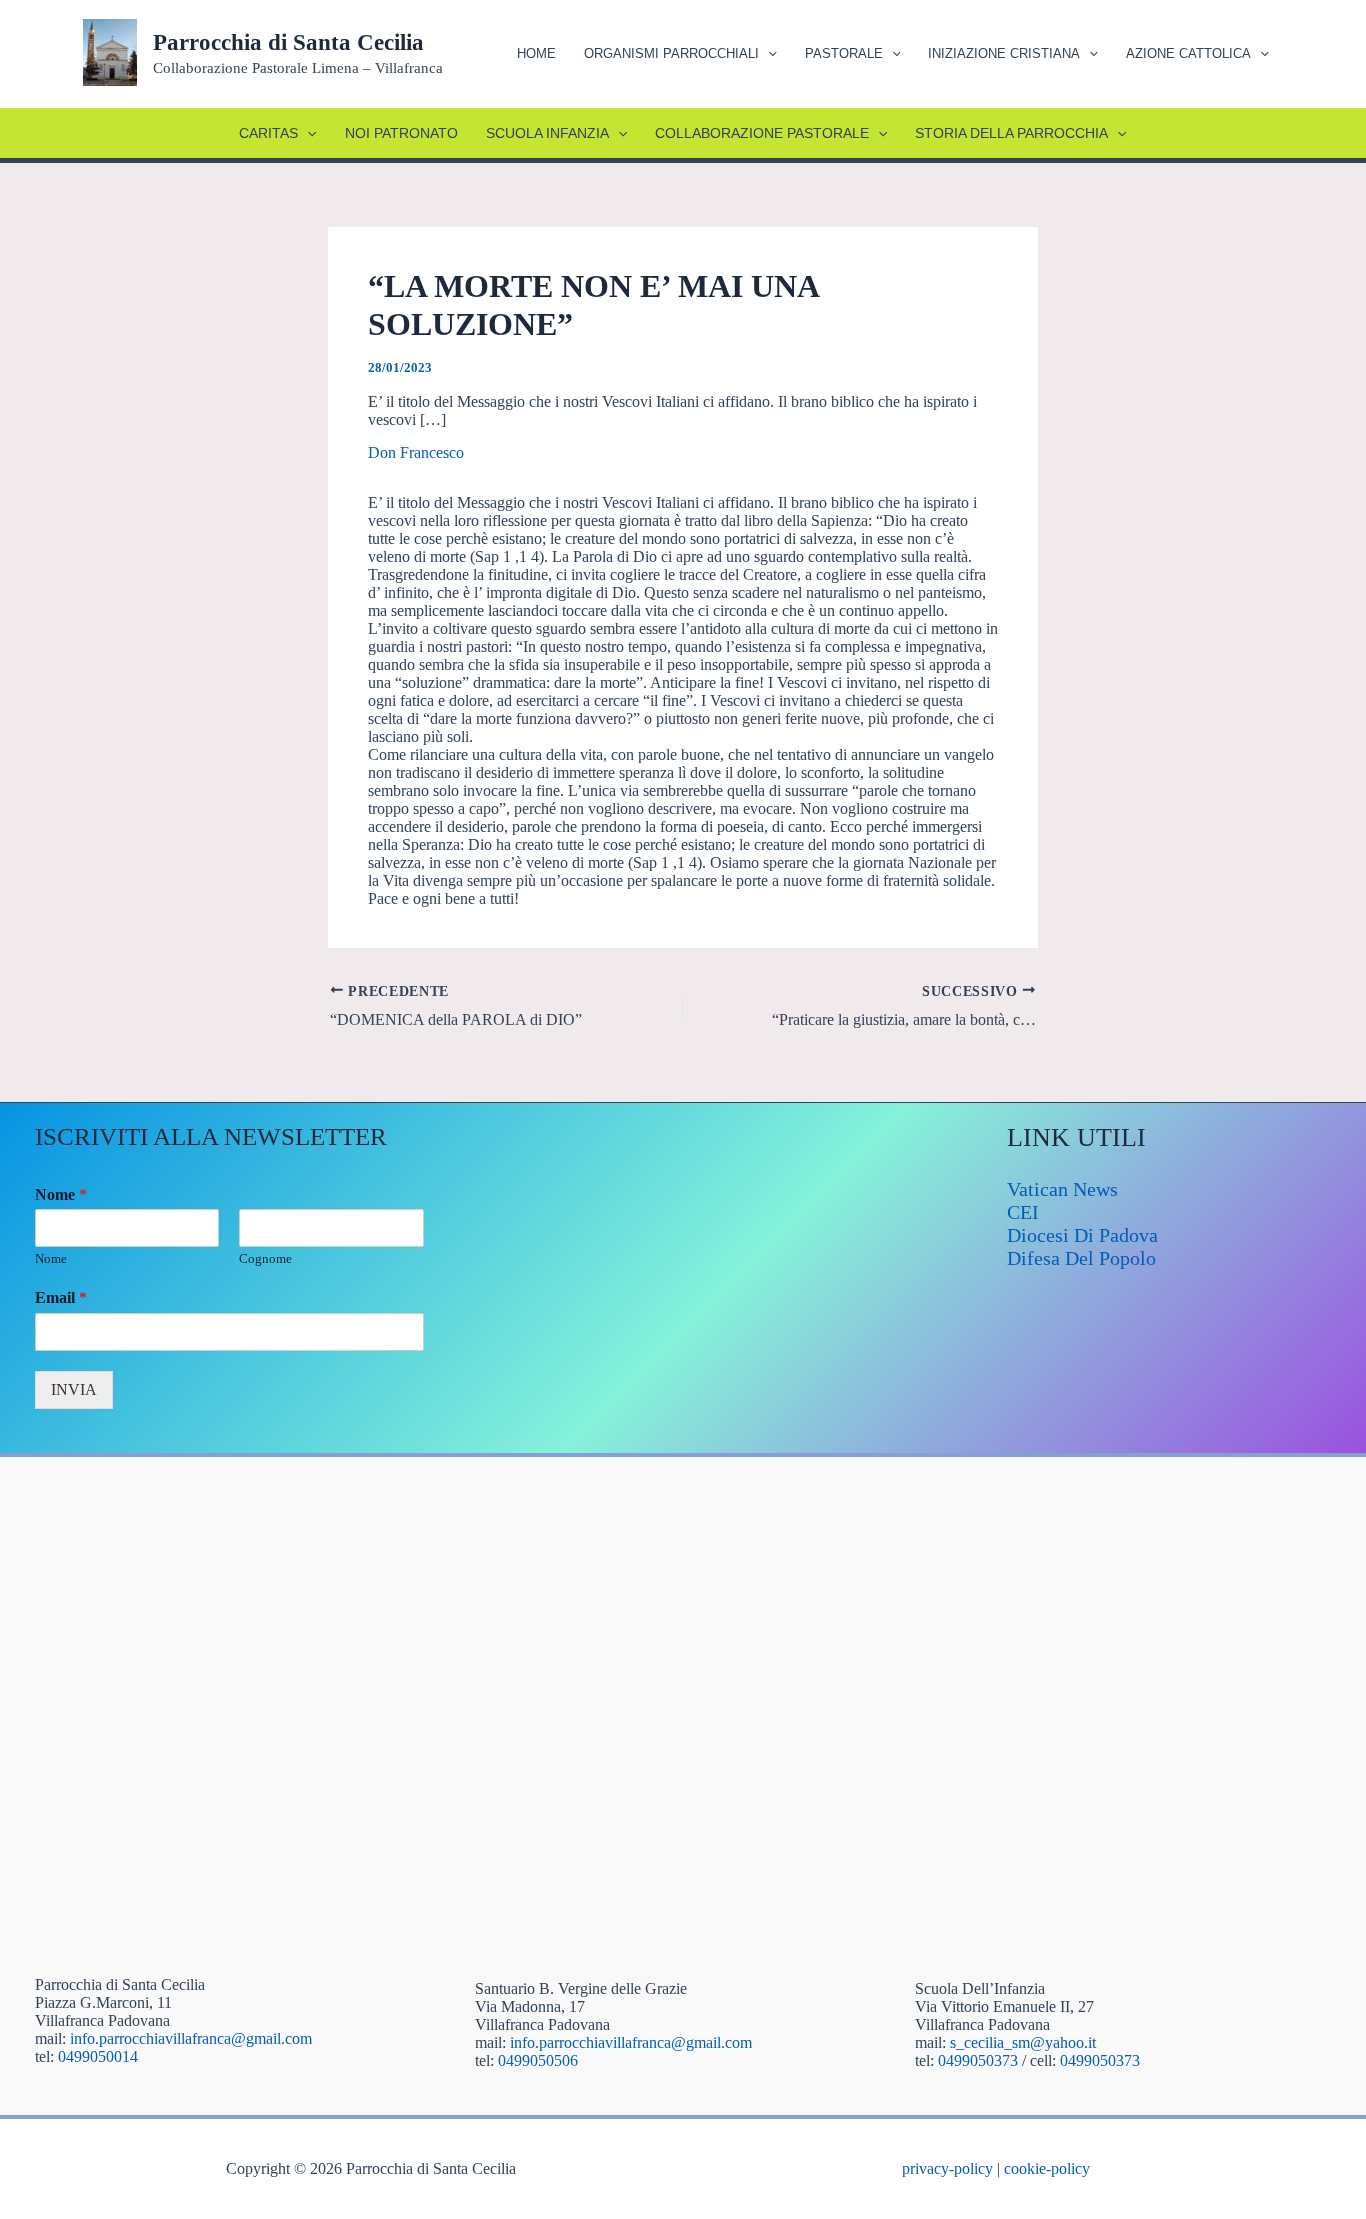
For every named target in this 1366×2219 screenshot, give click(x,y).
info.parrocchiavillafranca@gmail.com (191, 2038)
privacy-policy (947, 2168)
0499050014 (98, 2056)
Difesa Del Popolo (1081, 1258)
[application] (768, 54)
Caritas (268, 133)
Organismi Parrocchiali (671, 53)
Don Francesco (416, 452)
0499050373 (978, 2060)
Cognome (265, 1258)
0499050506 (538, 2060)
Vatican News (1062, 1189)
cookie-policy (1047, 2168)
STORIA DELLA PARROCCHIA (1011, 133)
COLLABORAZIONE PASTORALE (762, 133)
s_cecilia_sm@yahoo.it (1023, 2042)
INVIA (74, 1389)
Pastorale (844, 53)
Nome (61, 1194)
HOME (536, 53)
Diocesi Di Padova (1082, 1235)
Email (61, 1297)
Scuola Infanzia (547, 133)
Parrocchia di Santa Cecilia (288, 42)
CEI (1023, 1212)
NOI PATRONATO (401, 133)
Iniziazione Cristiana (1004, 53)
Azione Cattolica (1188, 53)
